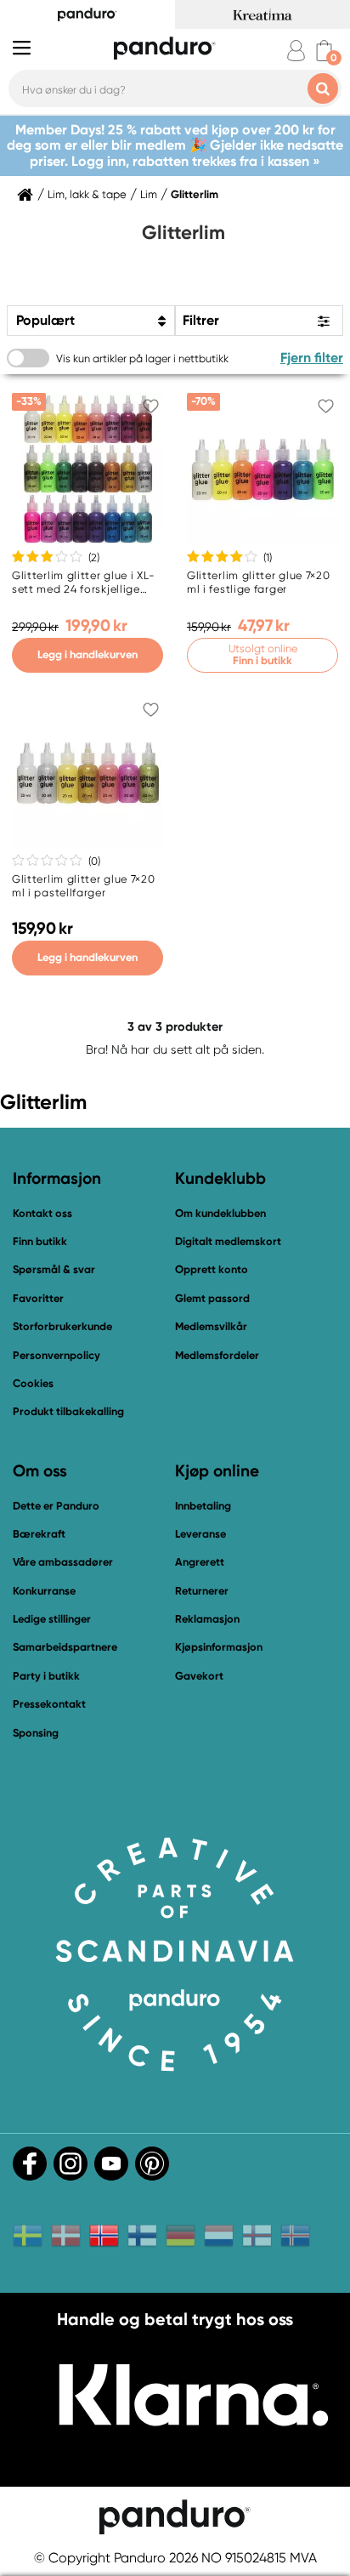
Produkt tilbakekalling (68, 1411)
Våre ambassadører (63, 1562)
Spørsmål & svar (54, 1269)
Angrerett (200, 1562)
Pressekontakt (49, 1704)
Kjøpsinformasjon (219, 1647)
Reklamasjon (207, 1619)
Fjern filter (312, 358)
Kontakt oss (42, 1213)
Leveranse (200, 1534)
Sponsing (36, 1733)
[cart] (324, 51)
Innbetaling (203, 1506)
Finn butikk (40, 1241)
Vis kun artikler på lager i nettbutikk (142, 358)
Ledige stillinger (52, 1619)
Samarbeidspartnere (65, 1647)
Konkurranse (44, 1591)
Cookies (33, 1384)
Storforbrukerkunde (62, 1326)
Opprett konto (212, 1269)
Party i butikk (46, 1676)
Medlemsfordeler (217, 1355)
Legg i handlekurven (87, 654)
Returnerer (202, 1591)
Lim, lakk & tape (87, 195)
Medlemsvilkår (211, 1326)
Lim (149, 195)
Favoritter (38, 1298)
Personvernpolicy (56, 1355)
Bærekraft (39, 1534)
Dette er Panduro (56, 1506)
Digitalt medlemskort (228, 1241)
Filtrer (201, 320)
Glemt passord (212, 1298)
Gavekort (199, 1676)
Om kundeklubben (220, 1213)
